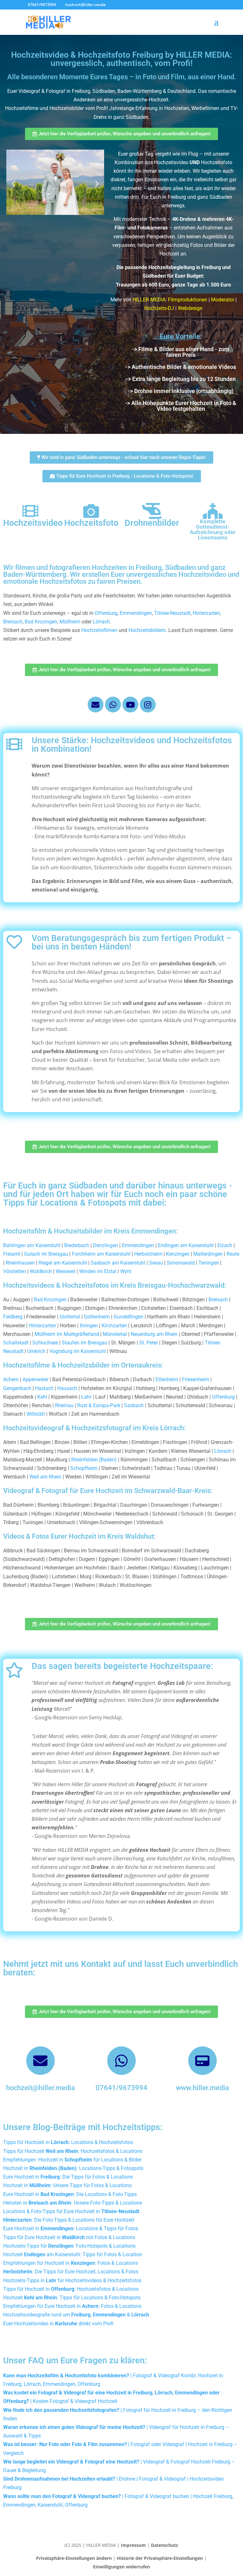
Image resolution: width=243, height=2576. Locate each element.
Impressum (133, 2545)
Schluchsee (45, 1343)
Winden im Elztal (98, 1271)
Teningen (209, 1263)
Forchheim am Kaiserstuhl (101, 1254)
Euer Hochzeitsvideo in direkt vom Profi (58, 2324)
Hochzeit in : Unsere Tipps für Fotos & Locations (67, 2185)
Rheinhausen (20, 1263)
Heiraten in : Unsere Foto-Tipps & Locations (73, 2203)
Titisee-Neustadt (172, 613)
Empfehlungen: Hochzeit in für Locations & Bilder (72, 2160)
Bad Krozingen (41, 622)
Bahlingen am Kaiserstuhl (32, 1245)
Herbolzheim (148, 1254)
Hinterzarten (206, 613)
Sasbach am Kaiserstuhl (118, 1263)
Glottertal (70, 1317)
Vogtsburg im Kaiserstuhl (78, 1351)
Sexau (156, 1263)
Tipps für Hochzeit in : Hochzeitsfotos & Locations (71, 2289)
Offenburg (106, 613)
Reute (233, 1254)
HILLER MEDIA (149, 300)
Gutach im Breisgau (46, 1254)
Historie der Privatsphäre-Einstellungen (160, 2558)
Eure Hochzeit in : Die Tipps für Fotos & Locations (68, 2177)
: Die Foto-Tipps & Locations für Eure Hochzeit (69, 2220)
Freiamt (12, 1254)
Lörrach (101, 622)
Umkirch (36, 1351)
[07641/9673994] (121, 2061)
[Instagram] (148, 705)
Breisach (13, 622)
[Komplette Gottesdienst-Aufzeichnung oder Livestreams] (213, 511)
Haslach (44, 1388)
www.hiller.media (202, 2088)
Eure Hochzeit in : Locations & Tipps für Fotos (71, 2228)
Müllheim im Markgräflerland (67, 1334)
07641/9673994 (121, 2088)
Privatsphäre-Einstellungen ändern (74, 2558)
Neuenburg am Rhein (154, 1334)
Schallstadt (16, 1343)
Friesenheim (196, 1379)
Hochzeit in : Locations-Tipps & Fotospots (73, 2168)
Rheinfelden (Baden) (94, 1460)
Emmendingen (136, 613)
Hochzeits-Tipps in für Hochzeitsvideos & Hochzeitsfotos (72, 2280)
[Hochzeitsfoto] (91, 511)
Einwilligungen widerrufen (121, 2567)
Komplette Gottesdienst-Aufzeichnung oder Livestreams (213, 529)
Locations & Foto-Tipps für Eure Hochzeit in (71, 2211)
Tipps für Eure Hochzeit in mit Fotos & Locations (69, 2237)
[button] (13, 183)
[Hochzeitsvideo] (30, 511)
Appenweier (35, 1379)
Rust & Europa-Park (99, 1405)
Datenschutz (165, 2545)
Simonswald (181, 1263)
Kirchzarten (114, 1326)
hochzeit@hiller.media (40, 2088)
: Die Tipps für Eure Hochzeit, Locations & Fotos (71, 2272)
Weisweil (65, 1271)
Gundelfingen (128, 1317)
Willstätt (36, 1414)
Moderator (223, 300)
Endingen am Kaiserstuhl (186, 1245)
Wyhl (126, 1271)
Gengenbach (17, 1388)
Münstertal (115, 1334)
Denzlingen (106, 1245)
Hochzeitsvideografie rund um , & (76, 2315)
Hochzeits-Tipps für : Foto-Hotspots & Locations (69, 2246)
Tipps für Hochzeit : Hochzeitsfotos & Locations (73, 2151)
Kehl (42, 1397)
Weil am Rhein (45, 1477)
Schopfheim (84, 1468)
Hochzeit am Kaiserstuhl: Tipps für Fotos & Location (73, 2254)
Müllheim (70, 622)
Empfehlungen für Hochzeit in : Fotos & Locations (71, 2263)
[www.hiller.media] (202, 2061)
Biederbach (77, 1245)
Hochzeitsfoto (91, 523)
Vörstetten (15, 1271)
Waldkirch (41, 1271)
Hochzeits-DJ (159, 308)
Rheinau (64, 1405)
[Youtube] (130, 705)
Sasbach (134, 1405)
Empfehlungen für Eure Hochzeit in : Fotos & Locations (72, 2306)
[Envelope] (96, 705)
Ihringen (89, 1326)
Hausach (67, 1388)
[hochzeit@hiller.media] (40, 2061)
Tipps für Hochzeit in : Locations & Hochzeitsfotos (68, 2142)
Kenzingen (178, 1254)
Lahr (86, 1397)
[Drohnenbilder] (152, 511)
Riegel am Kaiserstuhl (63, 1263)
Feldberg (13, 1317)
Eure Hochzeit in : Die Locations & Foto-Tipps (70, 2194)
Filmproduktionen (188, 300)
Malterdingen (208, 1254)
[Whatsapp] (113, 705)
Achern (11, 1379)
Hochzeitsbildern (147, 630)
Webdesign (190, 308)
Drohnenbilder (152, 523)
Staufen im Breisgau (84, 1343)
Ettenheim (167, 1379)
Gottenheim (97, 1317)
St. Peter (149, 1343)
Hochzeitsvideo (33, 523)
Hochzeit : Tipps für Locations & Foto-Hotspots (72, 2298)
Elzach (225, 1245)
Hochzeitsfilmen (99, 630)
